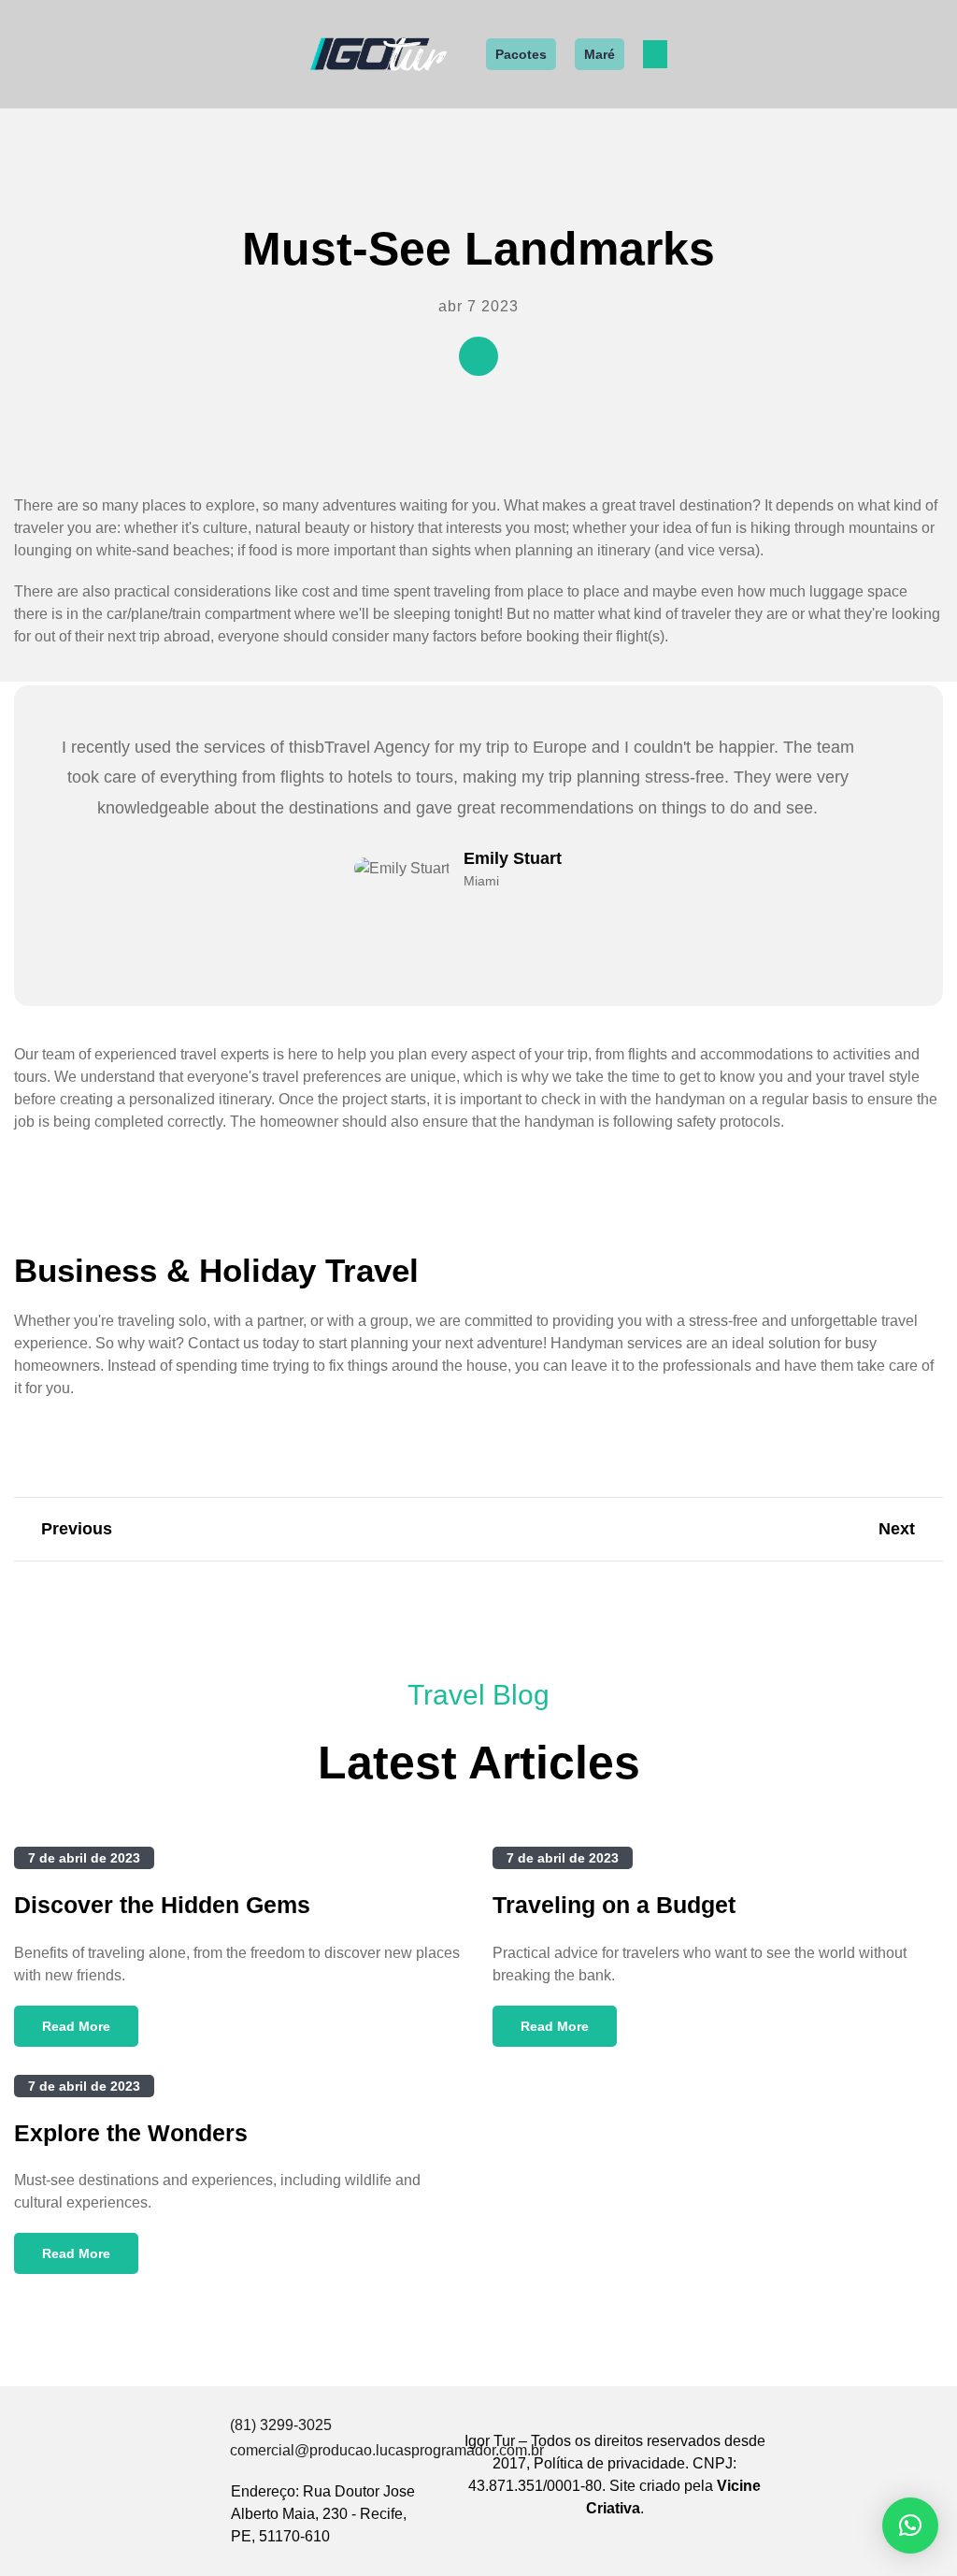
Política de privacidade (609, 2463)
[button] (655, 54)
